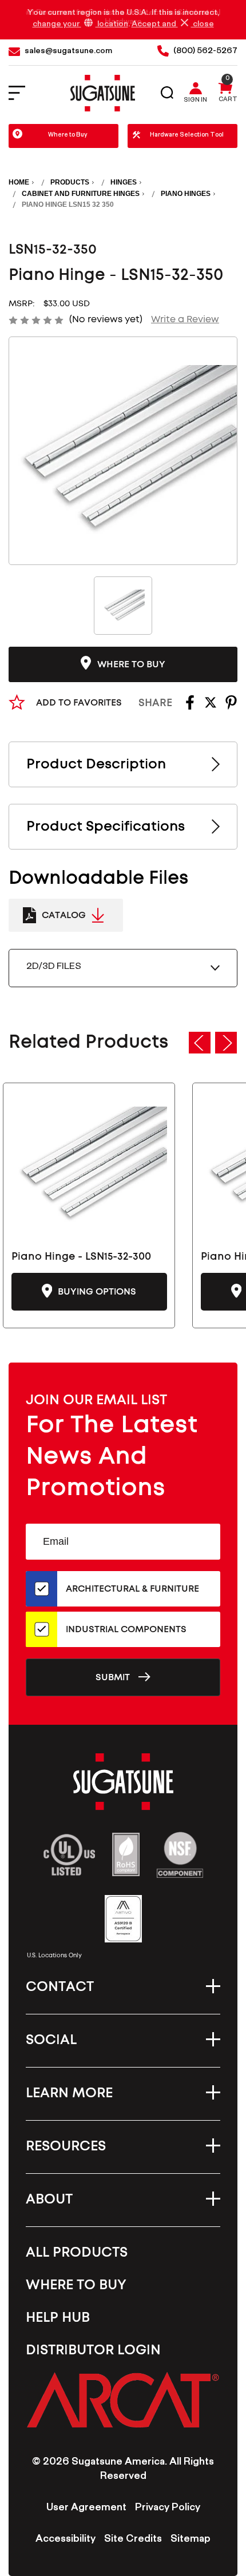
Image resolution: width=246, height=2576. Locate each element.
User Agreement (86, 2509)
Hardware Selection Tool (187, 136)
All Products (77, 2253)
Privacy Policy (168, 2509)
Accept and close (173, 25)
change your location (80, 25)
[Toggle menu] (24, 93)
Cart (228, 101)
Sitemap (191, 2540)
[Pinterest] (231, 706)
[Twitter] (211, 706)
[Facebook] (190, 706)
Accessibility (66, 2540)
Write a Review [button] (185, 319)
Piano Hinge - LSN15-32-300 (81, 1257)
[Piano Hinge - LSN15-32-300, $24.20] (89, 1165)
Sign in (195, 101)
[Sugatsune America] (103, 93)
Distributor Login (93, 2350)
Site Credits (133, 2540)
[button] (123, 2399)
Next (226, 1043)
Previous (200, 1043)
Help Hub (58, 2318)
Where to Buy (68, 136)
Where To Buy (76, 2285)
